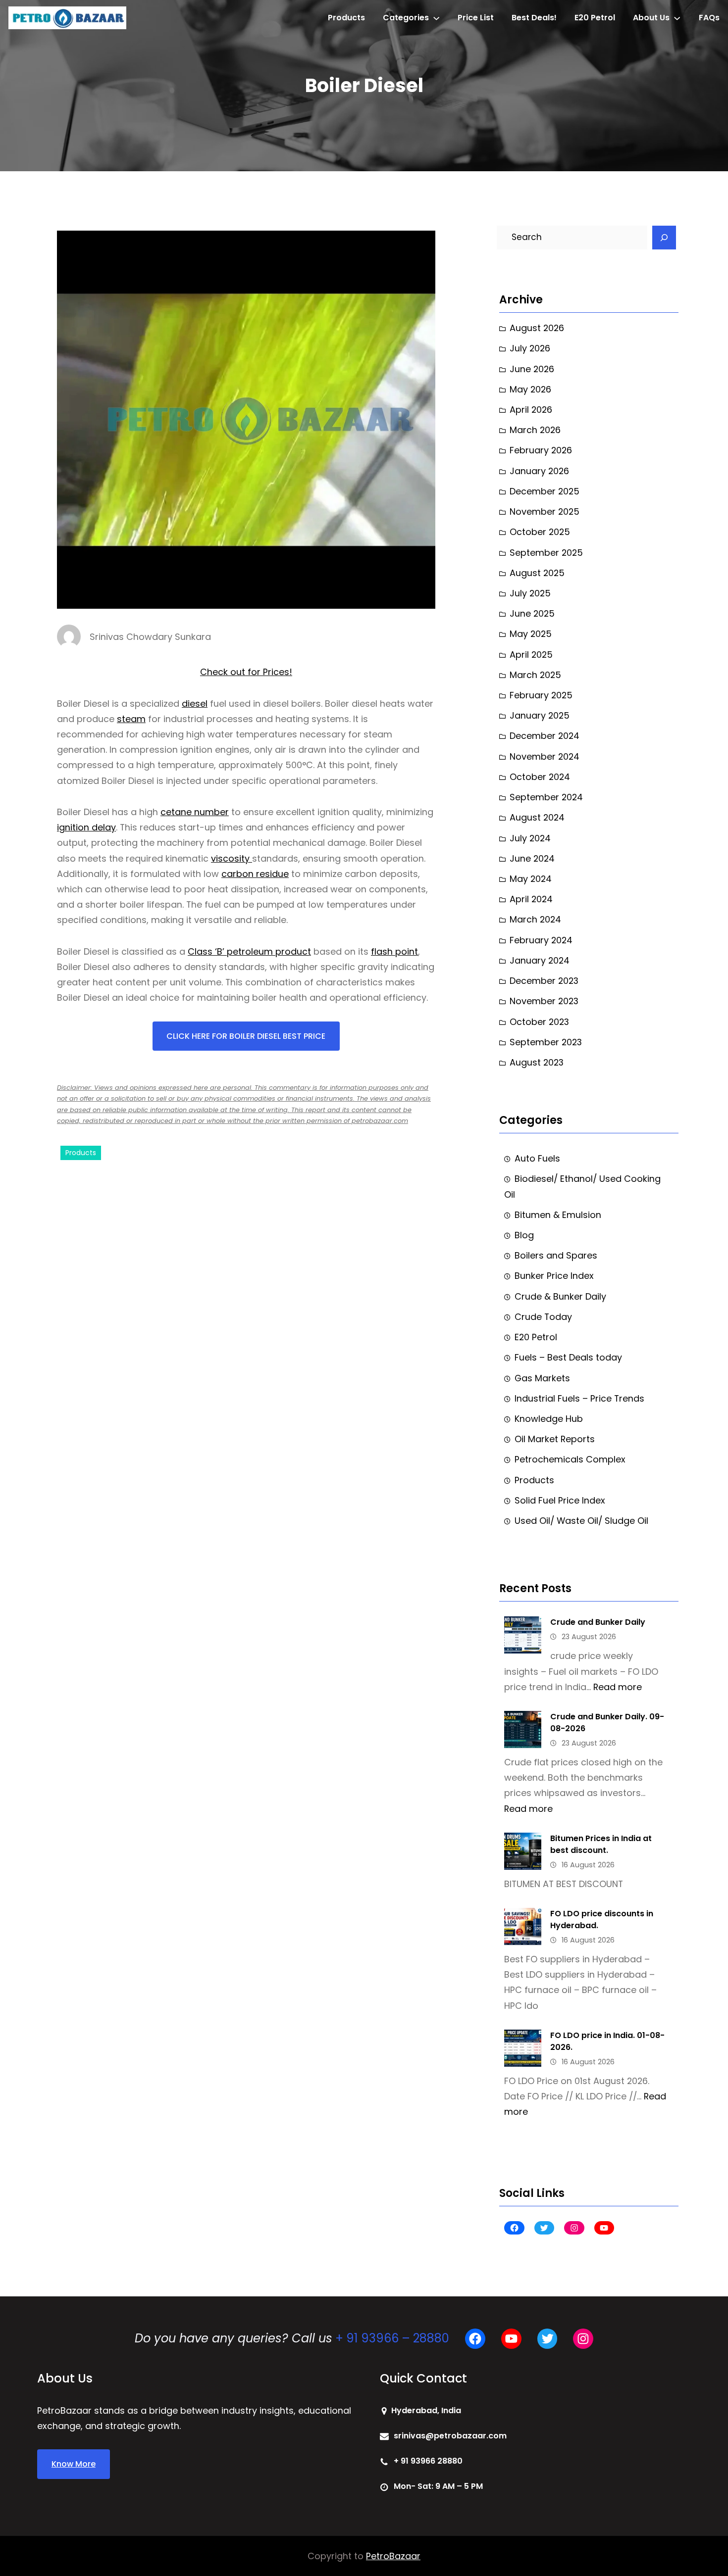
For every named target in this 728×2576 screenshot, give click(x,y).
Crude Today (543, 1317)
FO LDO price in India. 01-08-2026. (607, 2041)
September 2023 (546, 1042)
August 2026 (537, 328)
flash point (394, 951)
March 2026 (535, 430)
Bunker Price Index (554, 1276)
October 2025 (540, 532)
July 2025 (530, 593)
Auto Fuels (537, 1158)
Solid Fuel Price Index (560, 1500)
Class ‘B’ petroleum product (249, 951)
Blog (524, 1235)
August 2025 (537, 573)
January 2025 (540, 715)
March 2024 (535, 919)
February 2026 (541, 450)
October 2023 (539, 1022)
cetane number (195, 812)
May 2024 (531, 879)
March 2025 (535, 675)
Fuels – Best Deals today (568, 1357)
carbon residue (255, 874)
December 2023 (544, 981)
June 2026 (532, 369)
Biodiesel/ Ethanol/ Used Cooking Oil (582, 1186)
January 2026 (539, 471)
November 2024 (545, 756)
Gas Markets (542, 1378)
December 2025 (545, 491)
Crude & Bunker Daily (560, 1296)
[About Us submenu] (677, 18)
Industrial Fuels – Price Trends (579, 1398)
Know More (74, 2464)
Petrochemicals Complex (570, 1459)
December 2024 (545, 736)
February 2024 (541, 940)
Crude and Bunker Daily (598, 1622)
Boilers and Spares (556, 1255)
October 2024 (540, 777)
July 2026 (530, 348)
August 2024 (537, 817)
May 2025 (531, 634)
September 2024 (546, 797)
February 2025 (541, 695)
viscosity (232, 858)
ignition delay (86, 827)
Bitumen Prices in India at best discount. (601, 1844)
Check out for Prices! (246, 672)
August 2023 (537, 1062)
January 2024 (540, 960)
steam (131, 719)
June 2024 (532, 858)
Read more (618, 1687)
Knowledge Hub (549, 1419)
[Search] (664, 238)
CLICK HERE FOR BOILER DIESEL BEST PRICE (246, 1036)
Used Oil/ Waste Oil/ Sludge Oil (581, 1521)
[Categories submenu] (436, 18)
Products (81, 1153)
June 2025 (532, 613)
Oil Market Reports (555, 1439)
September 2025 (546, 553)
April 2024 (531, 899)
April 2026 (531, 410)
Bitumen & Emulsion (558, 1215)
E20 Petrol (536, 1337)
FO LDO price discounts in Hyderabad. (602, 1920)
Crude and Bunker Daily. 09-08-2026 (607, 1723)
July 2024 (530, 838)
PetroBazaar (393, 2556)
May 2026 (530, 389)
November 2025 (545, 511)
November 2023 (544, 1001)
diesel (195, 704)
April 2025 (531, 655)
